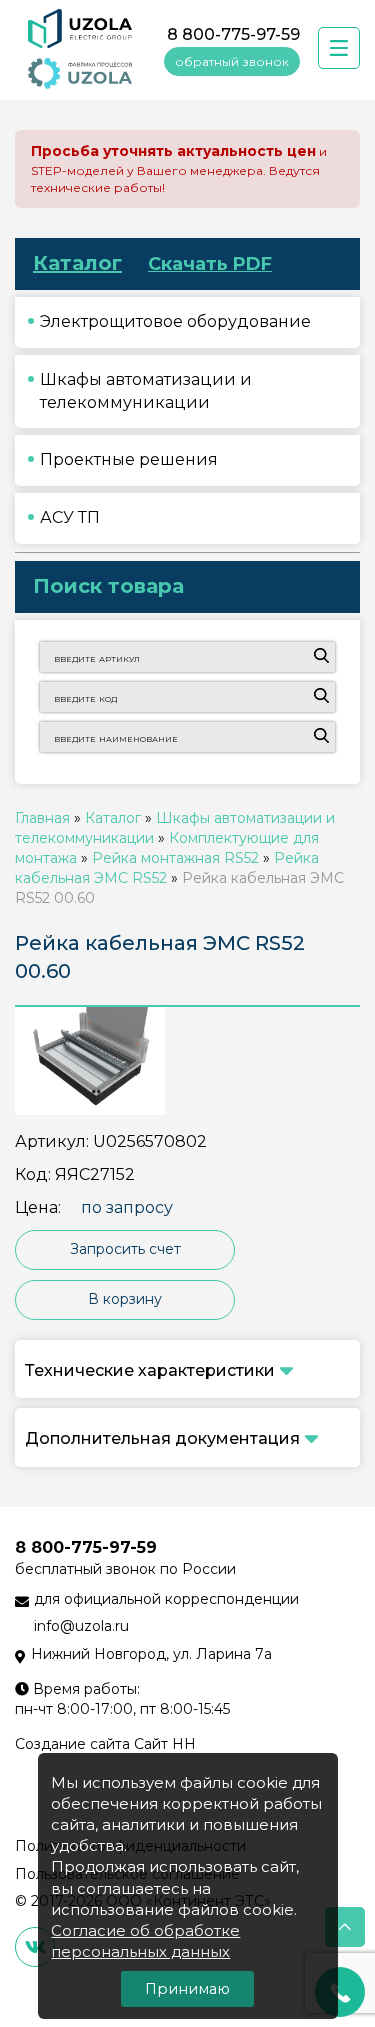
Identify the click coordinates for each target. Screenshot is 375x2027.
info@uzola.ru (81, 1626)
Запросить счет (125, 1249)
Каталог (77, 263)
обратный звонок (232, 61)
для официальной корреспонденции (166, 1599)
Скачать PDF (210, 264)
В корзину (125, 1299)
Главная (42, 818)
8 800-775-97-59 (233, 34)
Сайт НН (165, 1744)
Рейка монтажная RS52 (175, 858)
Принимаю (187, 1989)
